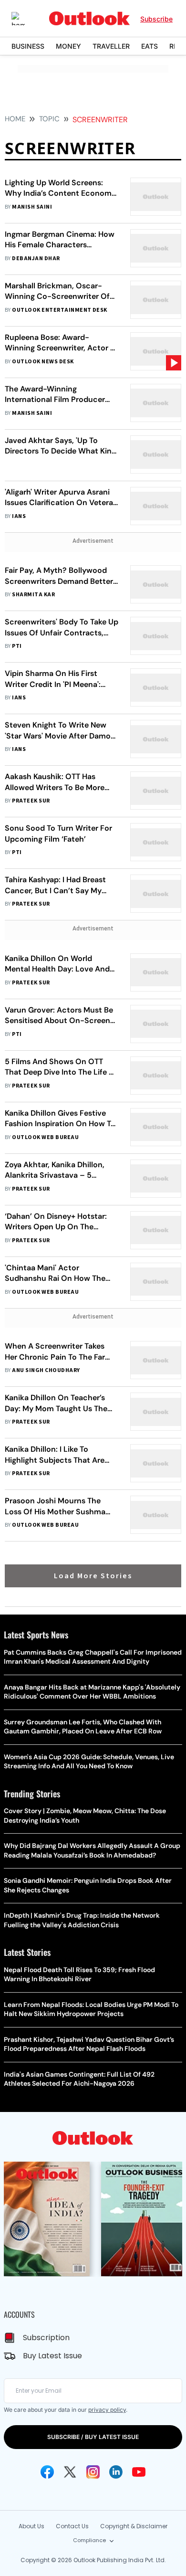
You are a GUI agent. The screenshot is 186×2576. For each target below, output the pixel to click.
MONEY (68, 46)
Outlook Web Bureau (45, 1137)
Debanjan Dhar (36, 259)
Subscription (46, 2338)
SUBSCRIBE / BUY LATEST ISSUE (93, 2437)
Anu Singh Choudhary (46, 1370)
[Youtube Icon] (139, 2472)
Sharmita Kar (33, 595)
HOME (15, 119)
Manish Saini (32, 207)
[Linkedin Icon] (116, 2472)
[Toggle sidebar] (25, 19)
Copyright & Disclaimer (134, 2526)
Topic (49, 119)
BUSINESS (28, 46)
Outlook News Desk (43, 362)
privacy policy (107, 2410)
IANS (19, 516)
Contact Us (72, 2526)
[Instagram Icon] (93, 2472)
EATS (150, 46)
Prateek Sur (31, 801)
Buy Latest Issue (52, 2356)
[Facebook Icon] (47, 2472)
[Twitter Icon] (70, 2472)
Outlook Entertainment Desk (59, 310)
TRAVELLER (111, 46)
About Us (31, 2526)
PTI (17, 646)
